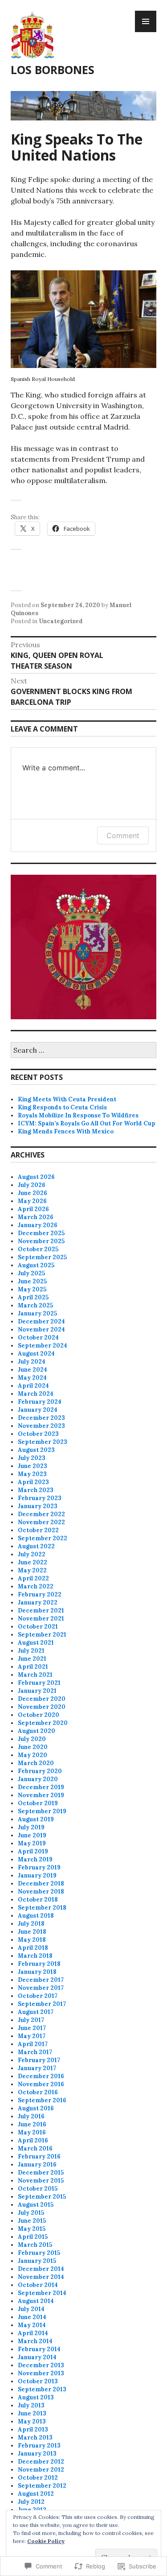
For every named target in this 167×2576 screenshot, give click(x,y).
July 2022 (32, 1554)
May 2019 (32, 1843)
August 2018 (36, 1916)
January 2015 (37, 2261)
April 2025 (33, 1297)
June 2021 (32, 1659)
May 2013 (32, 2421)
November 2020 (42, 1707)
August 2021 (36, 1643)
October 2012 (38, 2478)
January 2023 (38, 1506)
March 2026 (36, 1217)
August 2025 (36, 1265)
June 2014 (32, 2317)
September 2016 (42, 2100)
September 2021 (42, 1635)
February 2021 (39, 1683)
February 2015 (39, 2253)
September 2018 (42, 1908)
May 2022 (32, 1570)
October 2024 (38, 1338)
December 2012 (41, 2462)
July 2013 (31, 2405)
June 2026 (33, 1193)
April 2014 (33, 2333)
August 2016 (36, 2108)
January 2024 (38, 1410)
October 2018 (38, 1900)
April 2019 (33, 1851)
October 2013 (38, 2381)
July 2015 (31, 2213)
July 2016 (31, 2116)
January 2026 (38, 1225)
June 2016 (32, 2124)
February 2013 (39, 2446)
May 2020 (33, 1755)
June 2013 (32, 2413)
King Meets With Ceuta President (67, 1099)
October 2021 (38, 1627)
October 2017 (38, 1996)
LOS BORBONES (53, 70)
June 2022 (33, 1562)
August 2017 (36, 2012)
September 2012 (42, 2486)
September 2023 (43, 1442)
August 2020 (37, 1731)
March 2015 (35, 2245)
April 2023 (33, 1482)
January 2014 (37, 2357)
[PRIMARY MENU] (146, 21)
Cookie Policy (46, 2541)
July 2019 (31, 1827)
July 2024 (32, 1362)
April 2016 (33, 2140)
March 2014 (35, 2341)
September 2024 (43, 1346)
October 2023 (38, 1434)
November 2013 (41, 2373)
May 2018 (32, 1940)
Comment (123, 835)
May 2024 (32, 1378)
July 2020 (32, 1739)
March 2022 (36, 1586)
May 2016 (32, 2132)
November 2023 (41, 1426)
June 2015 (32, 2221)
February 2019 (39, 1867)
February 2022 (40, 1594)
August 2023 (36, 1450)
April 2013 (33, 2429)
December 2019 (41, 1787)
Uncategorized (61, 621)
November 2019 (41, 1795)
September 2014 (42, 2293)
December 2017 (41, 1980)
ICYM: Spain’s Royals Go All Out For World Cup (87, 1123)
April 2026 (33, 1209)
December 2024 (41, 1321)
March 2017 (35, 2052)
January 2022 (38, 1602)
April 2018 (33, 1948)
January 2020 (38, 1779)
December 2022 (41, 1514)
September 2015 (42, 2197)
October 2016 (38, 2092)
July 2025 (31, 1273)
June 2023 (33, 1466)
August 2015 (36, 2205)
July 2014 (31, 2309)
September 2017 (42, 2004)
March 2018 (35, 1956)
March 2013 (35, 2437)
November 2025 (41, 1241)
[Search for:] (83, 1051)
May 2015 (32, 2229)
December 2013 (41, 2365)
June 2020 (33, 1747)
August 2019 (36, 1819)
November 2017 (41, 1988)
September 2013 (42, 2389)
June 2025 (32, 1281)
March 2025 (35, 1305)
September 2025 (42, 1257)
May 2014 (32, 2325)
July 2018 (31, 1924)
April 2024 (33, 1386)
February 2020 (40, 1771)
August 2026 (36, 1177)
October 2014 (38, 2285)
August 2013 (36, 2397)
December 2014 (41, 2269)
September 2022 (43, 1538)
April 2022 (33, 1578)
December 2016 (41, 2076)
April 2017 (33, 2044)
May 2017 (32, 2036)
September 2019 (42, 1811)
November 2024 (41, 1329)
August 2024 (36, 1354)
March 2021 (35, 1675)
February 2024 (40, 1402)
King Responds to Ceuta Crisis (62, 1107)
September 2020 (43, 1723)
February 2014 (39, 2349)
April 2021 (33, 1667)
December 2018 (41, 1883)
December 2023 (41, 1418)
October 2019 (38, 1803)
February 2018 (39, 1964)
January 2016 (37, 2165)
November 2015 (41, 2181)
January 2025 (37, 1313)
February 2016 (39, 2156)
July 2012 (31, 2502)
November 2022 (41, 1522)
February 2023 (40, 1498)
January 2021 (37, 1691)
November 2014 (41, 2277)
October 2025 (38, 1249)
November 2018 (41, 1892)
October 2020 (39, 1715)
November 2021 (41, 1619)
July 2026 (32, 1185)
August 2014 (36, 2301)
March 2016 (35, 2148)
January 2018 (37, 1972)
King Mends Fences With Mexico (66, 1131)
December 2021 (41, 1611)
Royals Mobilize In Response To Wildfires (78, 1115)
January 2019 (37, 1875)
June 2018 (32, 1932)
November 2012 (41, 2470)
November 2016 (41, 2084)
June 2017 (32, 2028)
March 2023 (36, 1490)
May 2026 (32, 1201)
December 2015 (41, 2173)
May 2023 (32, 1474)
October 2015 (38, 2189)
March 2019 (35, 1859)
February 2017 (39, 2060)
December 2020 (42, 1699)
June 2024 (33, 1370)
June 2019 (32, 1835)
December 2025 (41, 1233)
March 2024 (36, 1394)
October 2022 (38, 1530)
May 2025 (32, 1289)
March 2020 (36, 1763)
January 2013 (37, 2454)
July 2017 (31, 2020)
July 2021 (31, 1651)
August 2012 (36, 2494)
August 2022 (36, 1546)
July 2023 (32, 1458)
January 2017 (37, 2068)
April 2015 (33, 2237)
